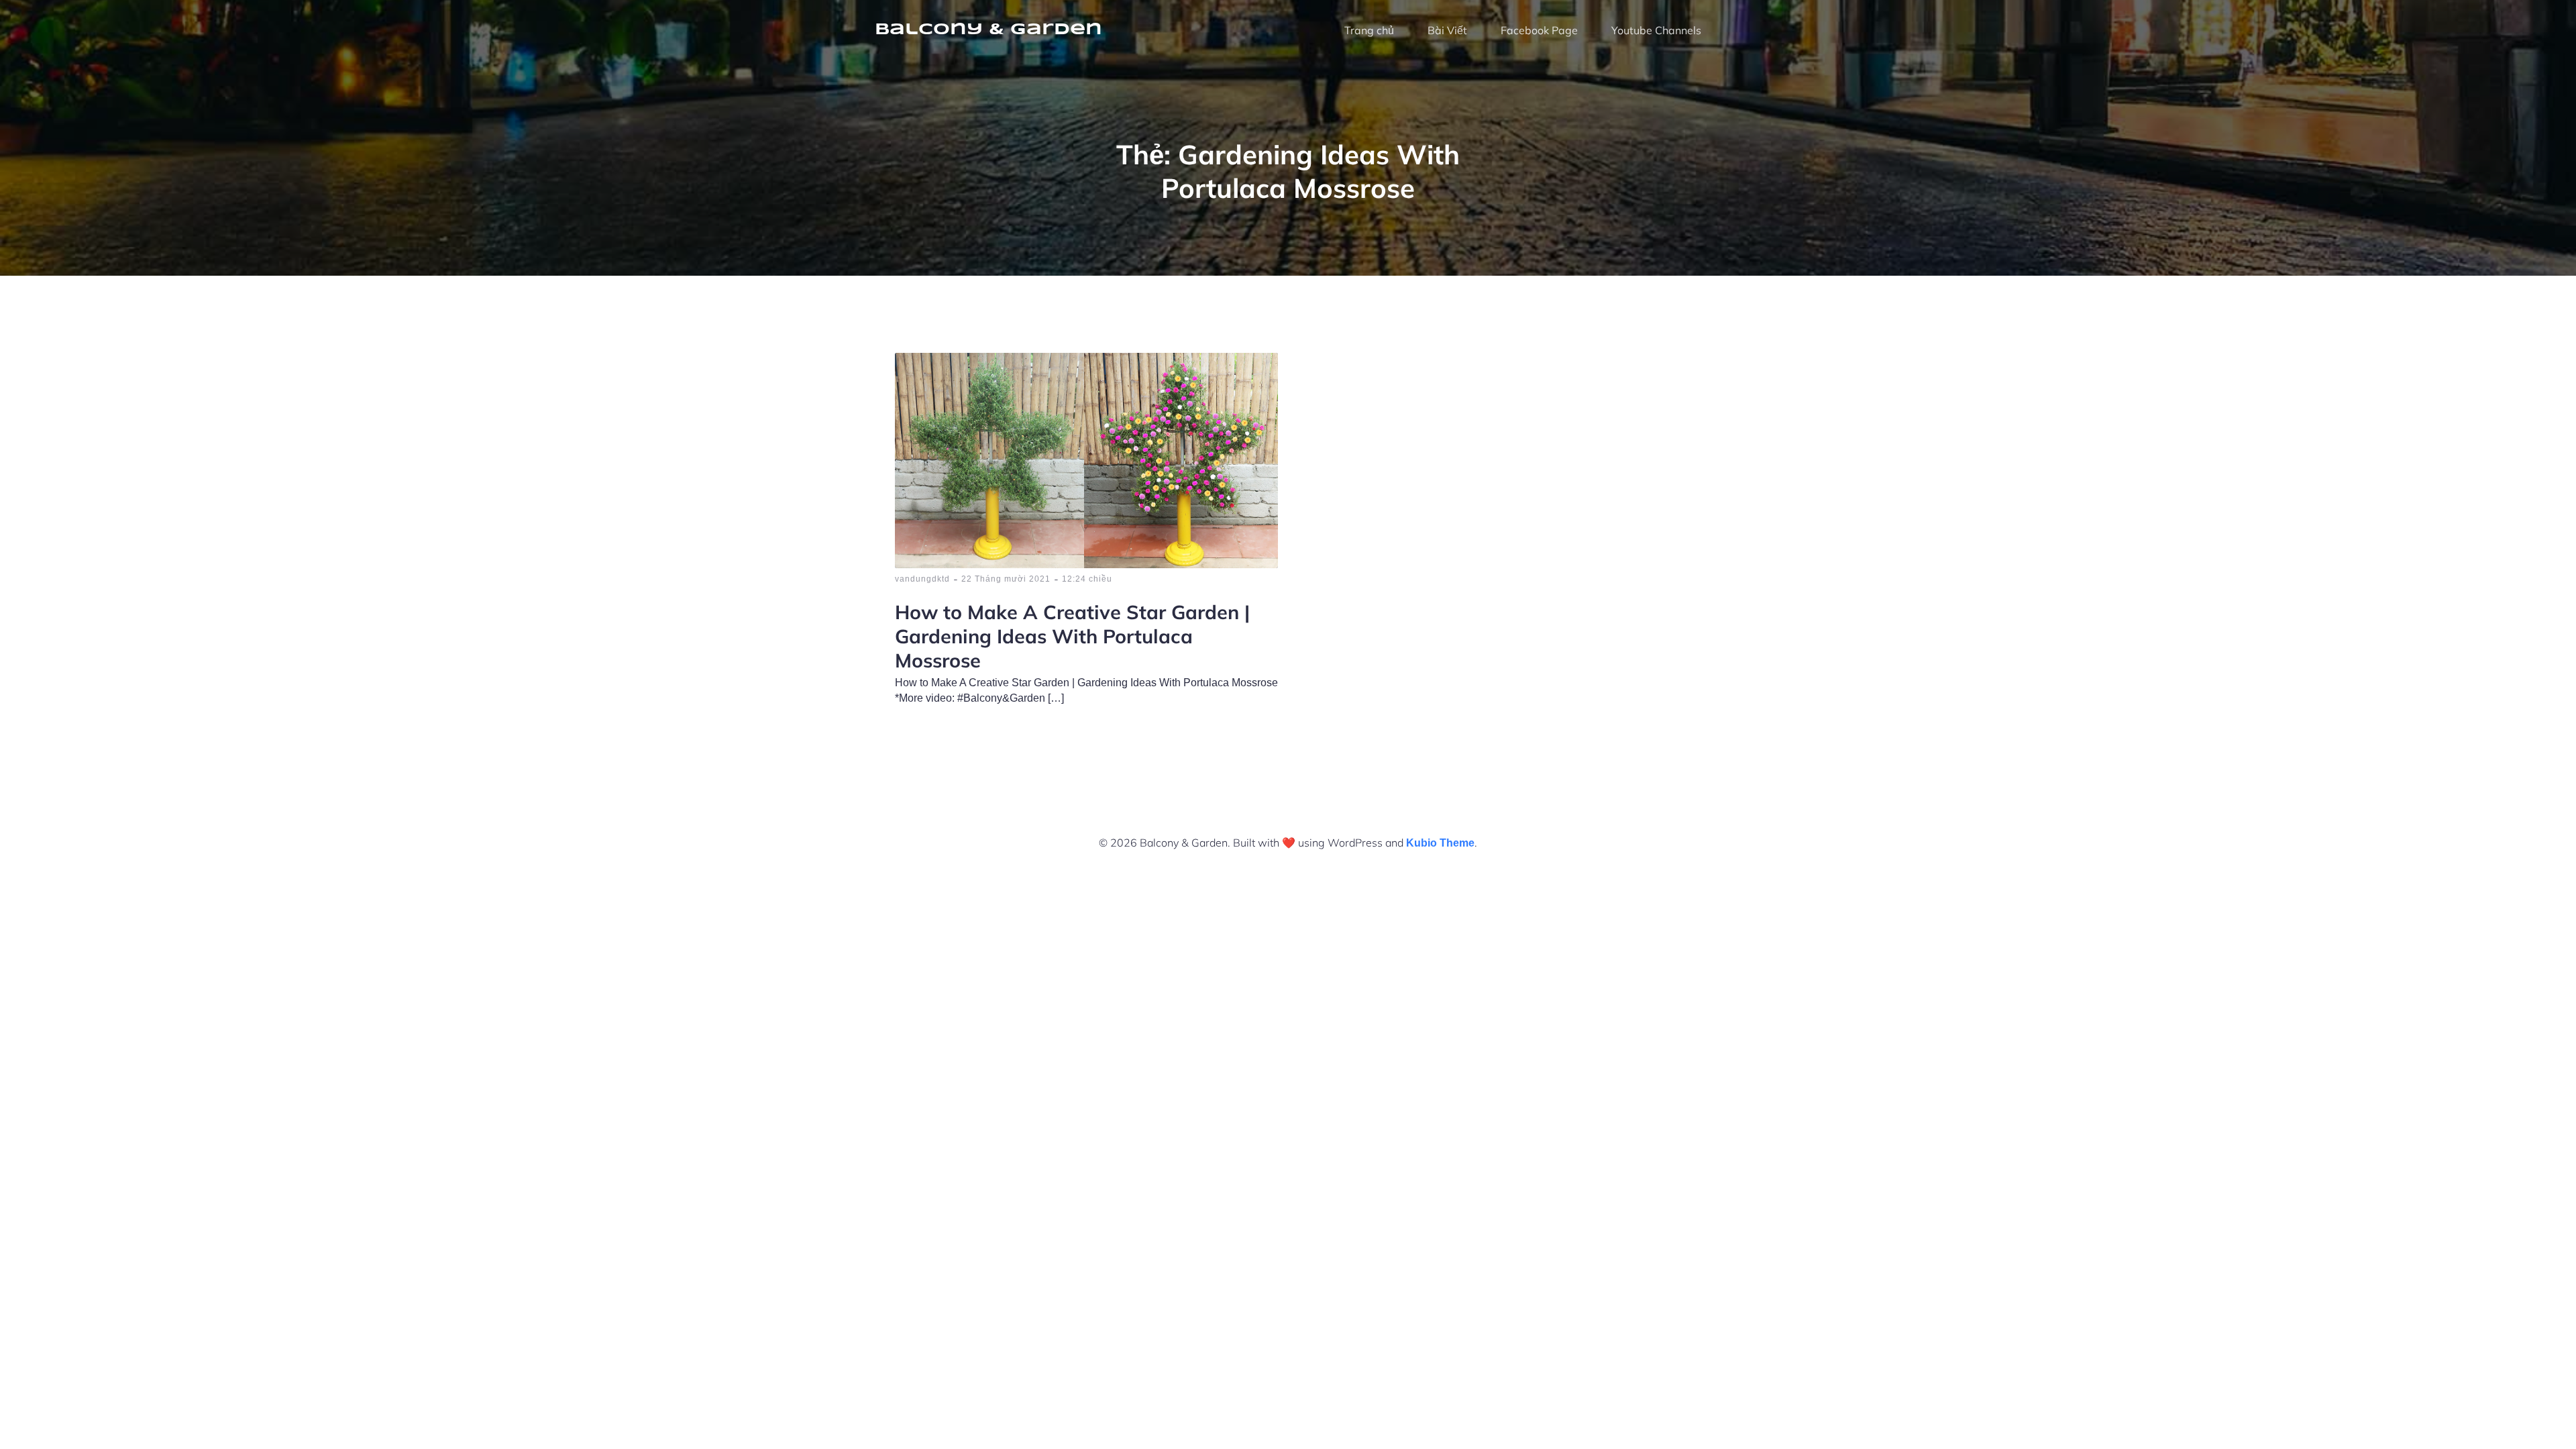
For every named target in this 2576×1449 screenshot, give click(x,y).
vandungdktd (922, 579)
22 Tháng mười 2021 (1006, 579)
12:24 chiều (1087, 579)
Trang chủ (1369, 30)
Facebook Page (1539, 30)
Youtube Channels (1656, 30)
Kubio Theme (1440, 843)
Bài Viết (1447, 30)
